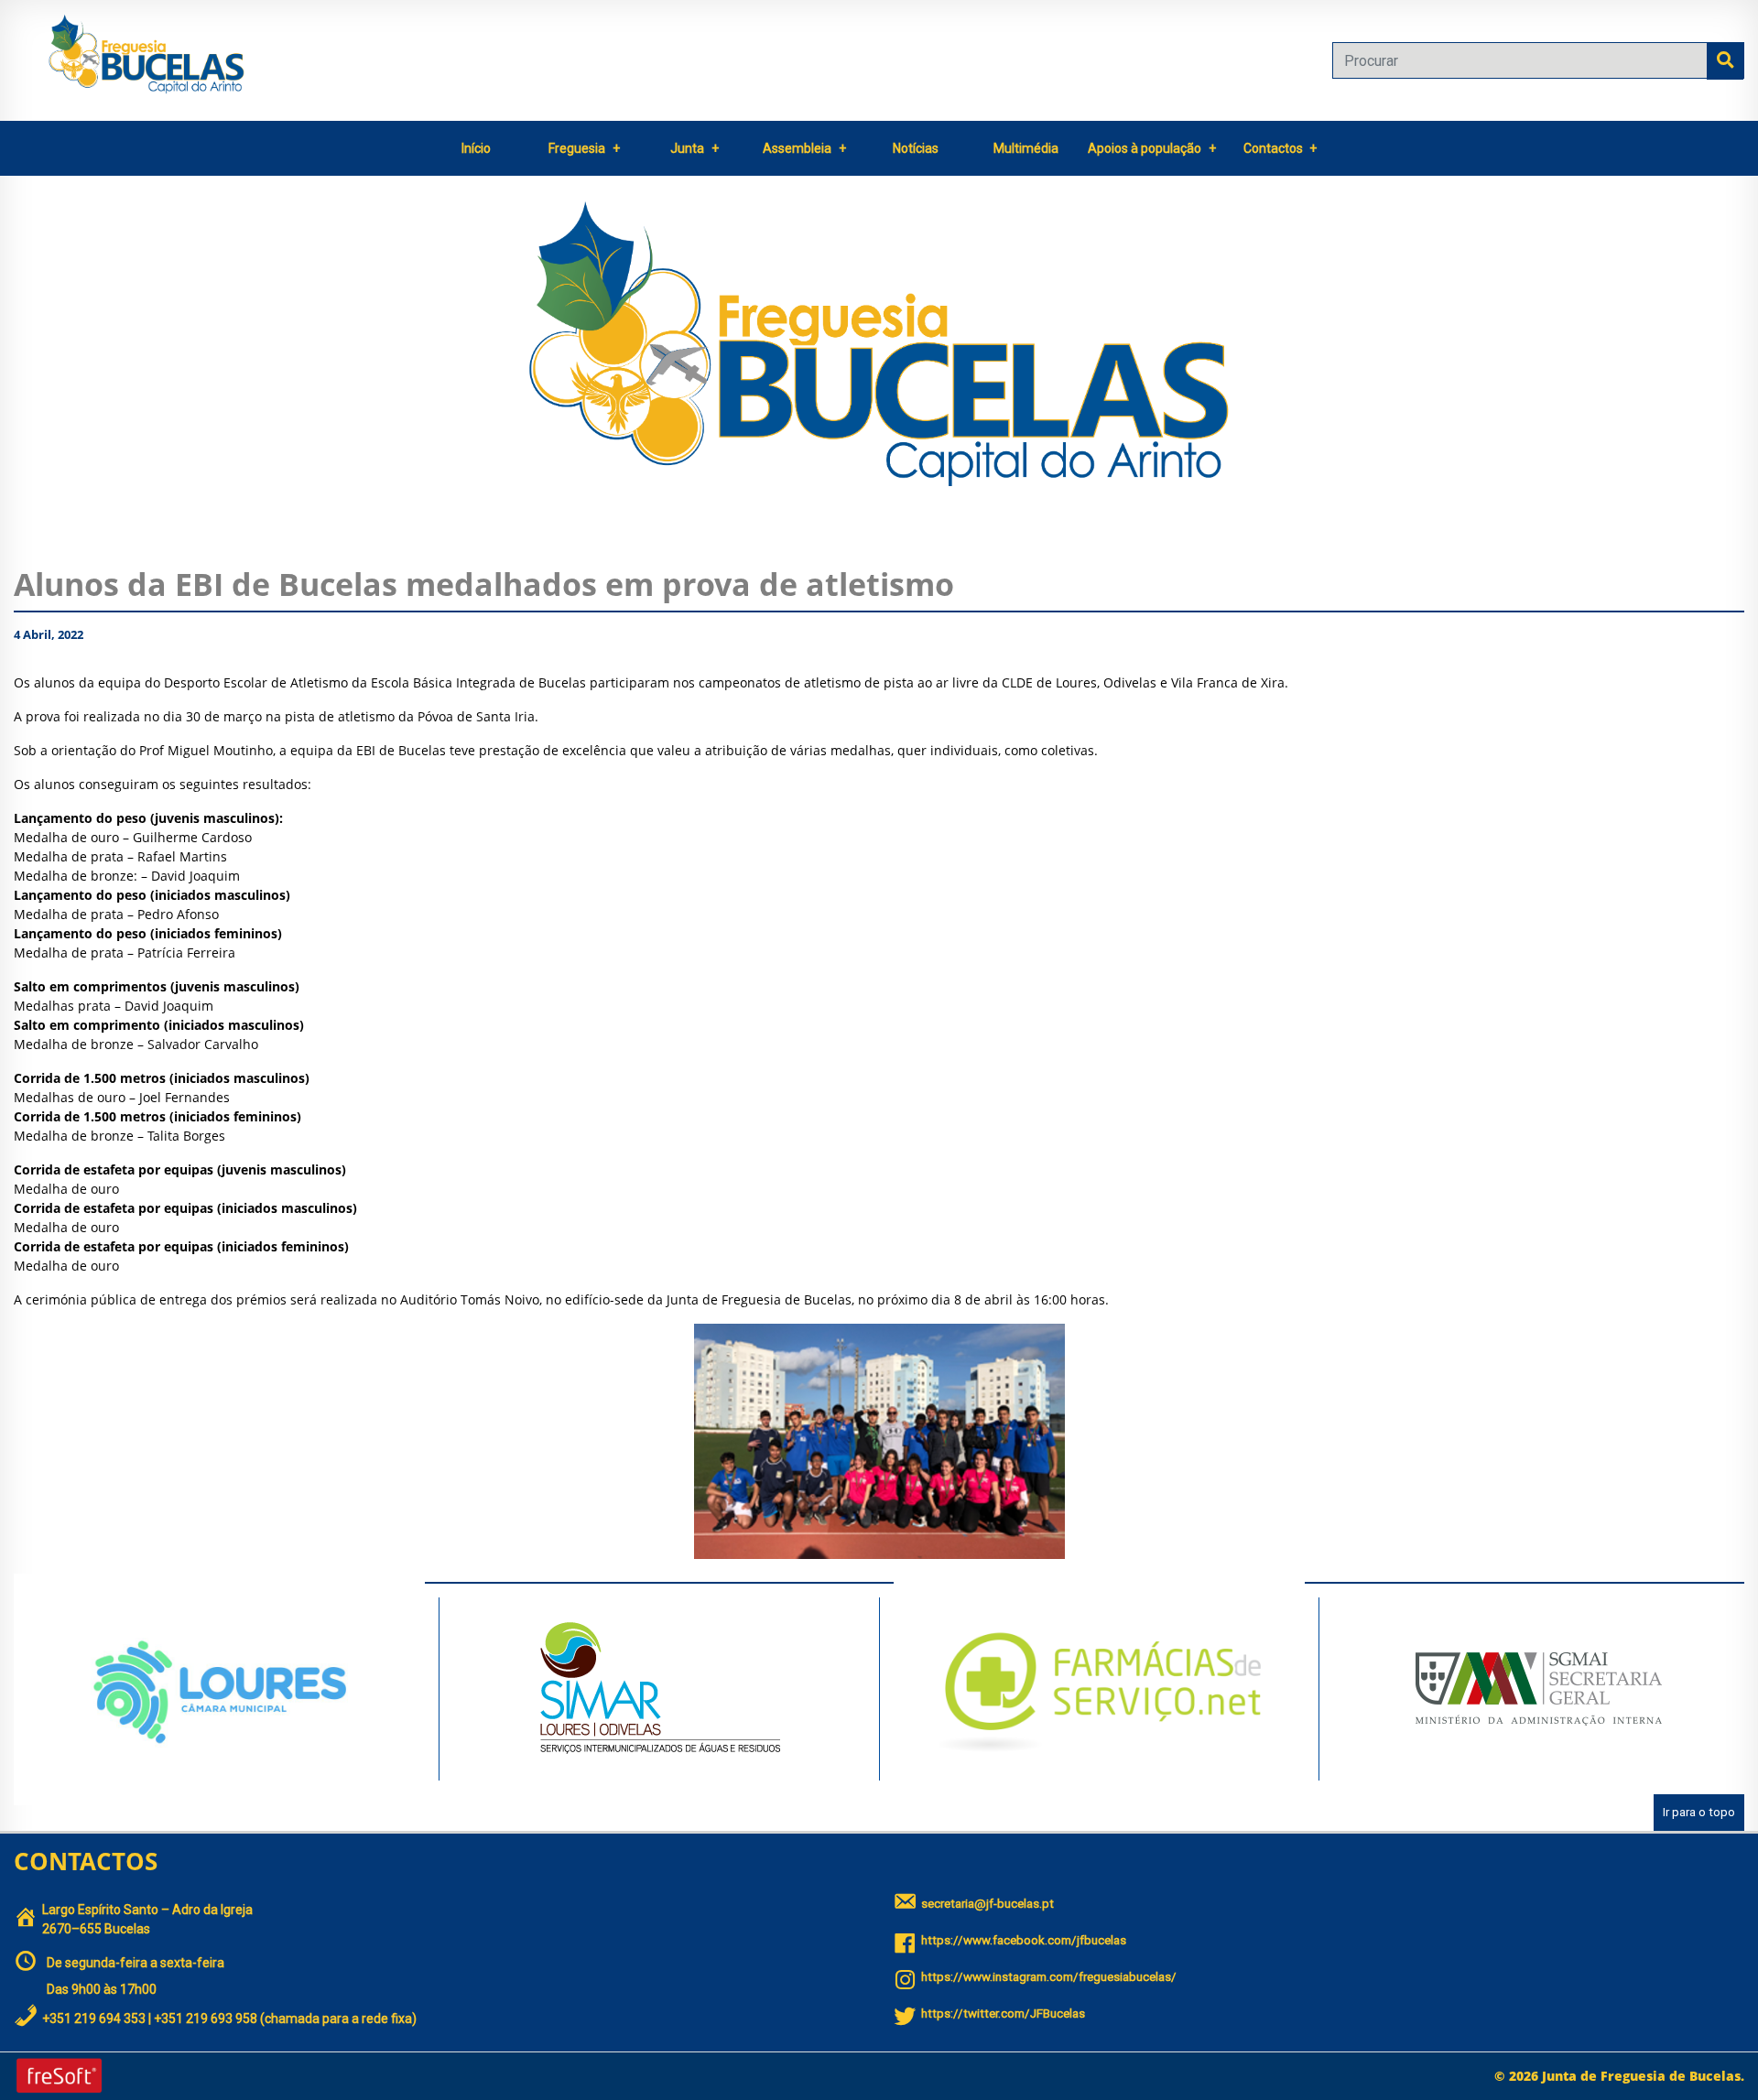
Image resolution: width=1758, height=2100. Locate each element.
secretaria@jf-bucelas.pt (988, 1904)
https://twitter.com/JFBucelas (1003, 2013)
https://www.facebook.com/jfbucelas (1024, 1940)
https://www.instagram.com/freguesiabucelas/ (1049, 1977)
